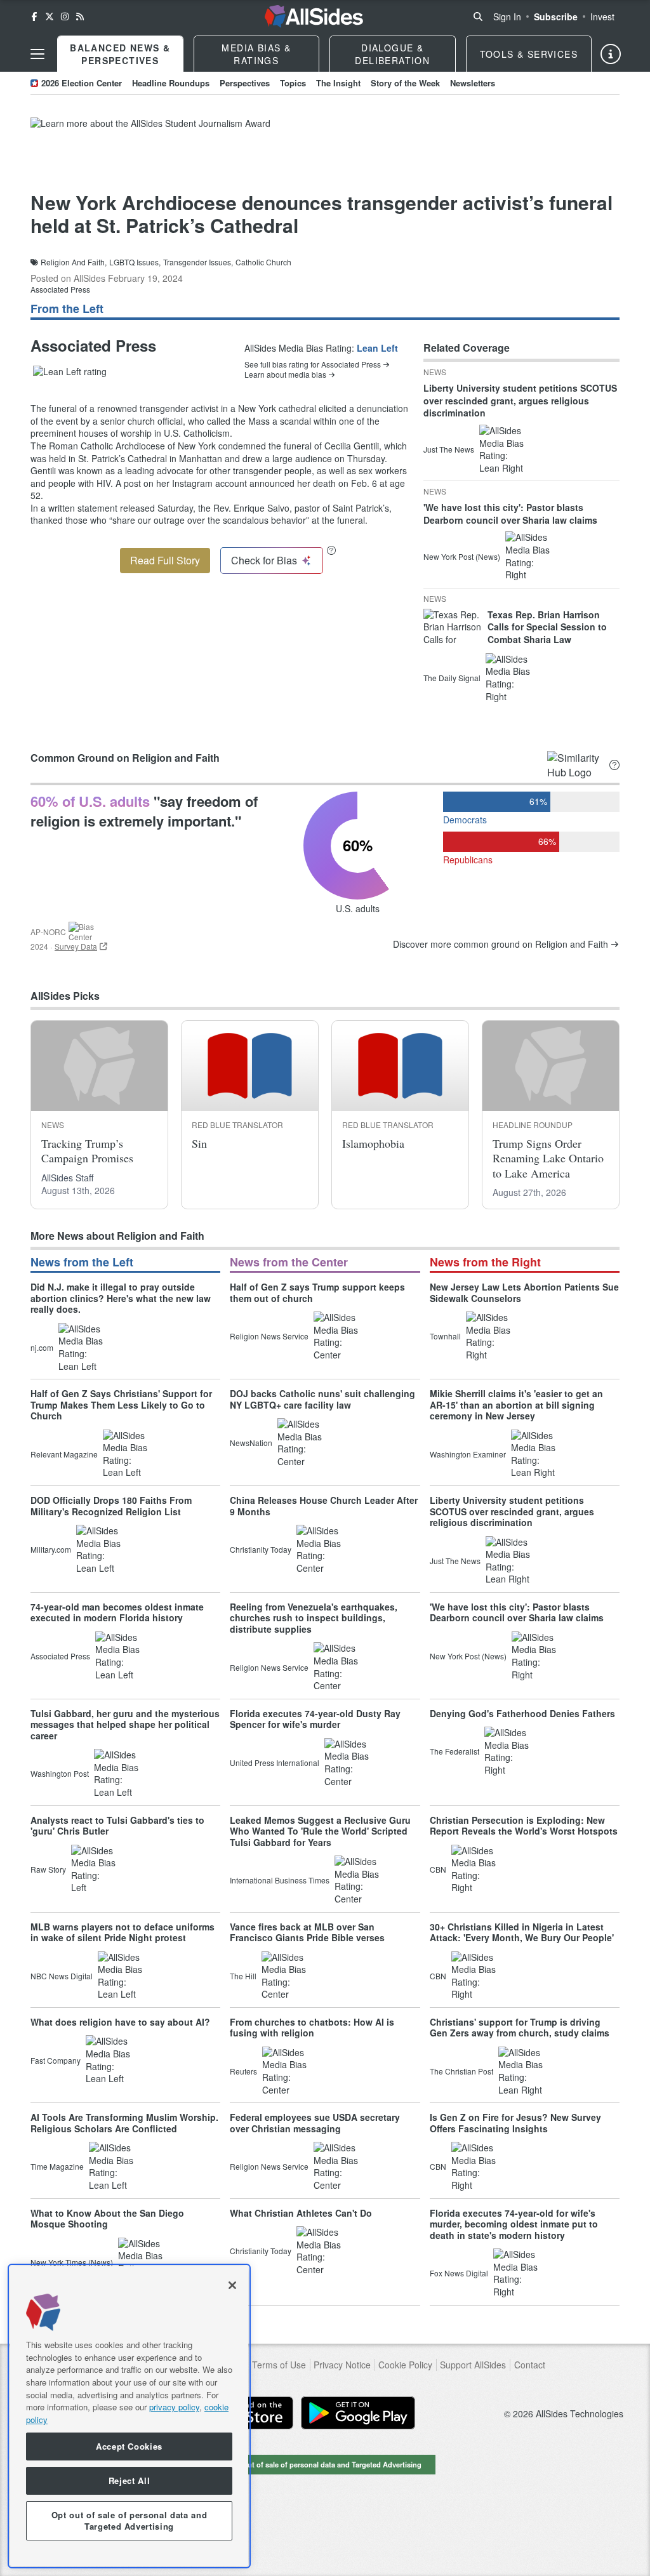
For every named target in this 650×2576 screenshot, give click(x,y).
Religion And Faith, (74, 262)
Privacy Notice (342, 2365)
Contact (530, 2365)
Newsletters (473, 83)
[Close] (232, 2285)
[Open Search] (478, 17)
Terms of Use (279, 2365)
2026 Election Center (82, 83)
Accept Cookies (129, 2446)
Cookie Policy (405, 2365)
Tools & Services (529, 54)
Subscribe (556, 17)
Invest (602, 17)
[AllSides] (314, 17)
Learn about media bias (285, 375)
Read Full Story (165, 560)
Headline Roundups (171, 83)
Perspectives (245, 83)
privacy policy (174, 2407)
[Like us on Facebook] (34, 17)
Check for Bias (264, 560)
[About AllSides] (611, 54)
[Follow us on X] (50, 17)
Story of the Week (405, 83)
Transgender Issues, (198, 262)
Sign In (507, 17)
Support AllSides (473, 2365)
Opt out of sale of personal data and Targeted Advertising (325, 2464)
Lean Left (377, 348)
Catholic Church (263, 262)
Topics (293, 83)
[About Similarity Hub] (614, 765)
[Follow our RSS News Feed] (80, 17)
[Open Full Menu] (37, 54)
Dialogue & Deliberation (392, 54)
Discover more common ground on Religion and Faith (501, 944)
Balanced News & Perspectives (120, 54)
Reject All (129, 2480)
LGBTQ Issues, (135, 262)
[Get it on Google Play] (358, 2413)
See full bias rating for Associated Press (313, 364)
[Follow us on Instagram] (65, 17)
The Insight (338, 83)
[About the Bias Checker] (331, 550)
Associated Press (60, 289)
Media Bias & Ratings (256, 54)
